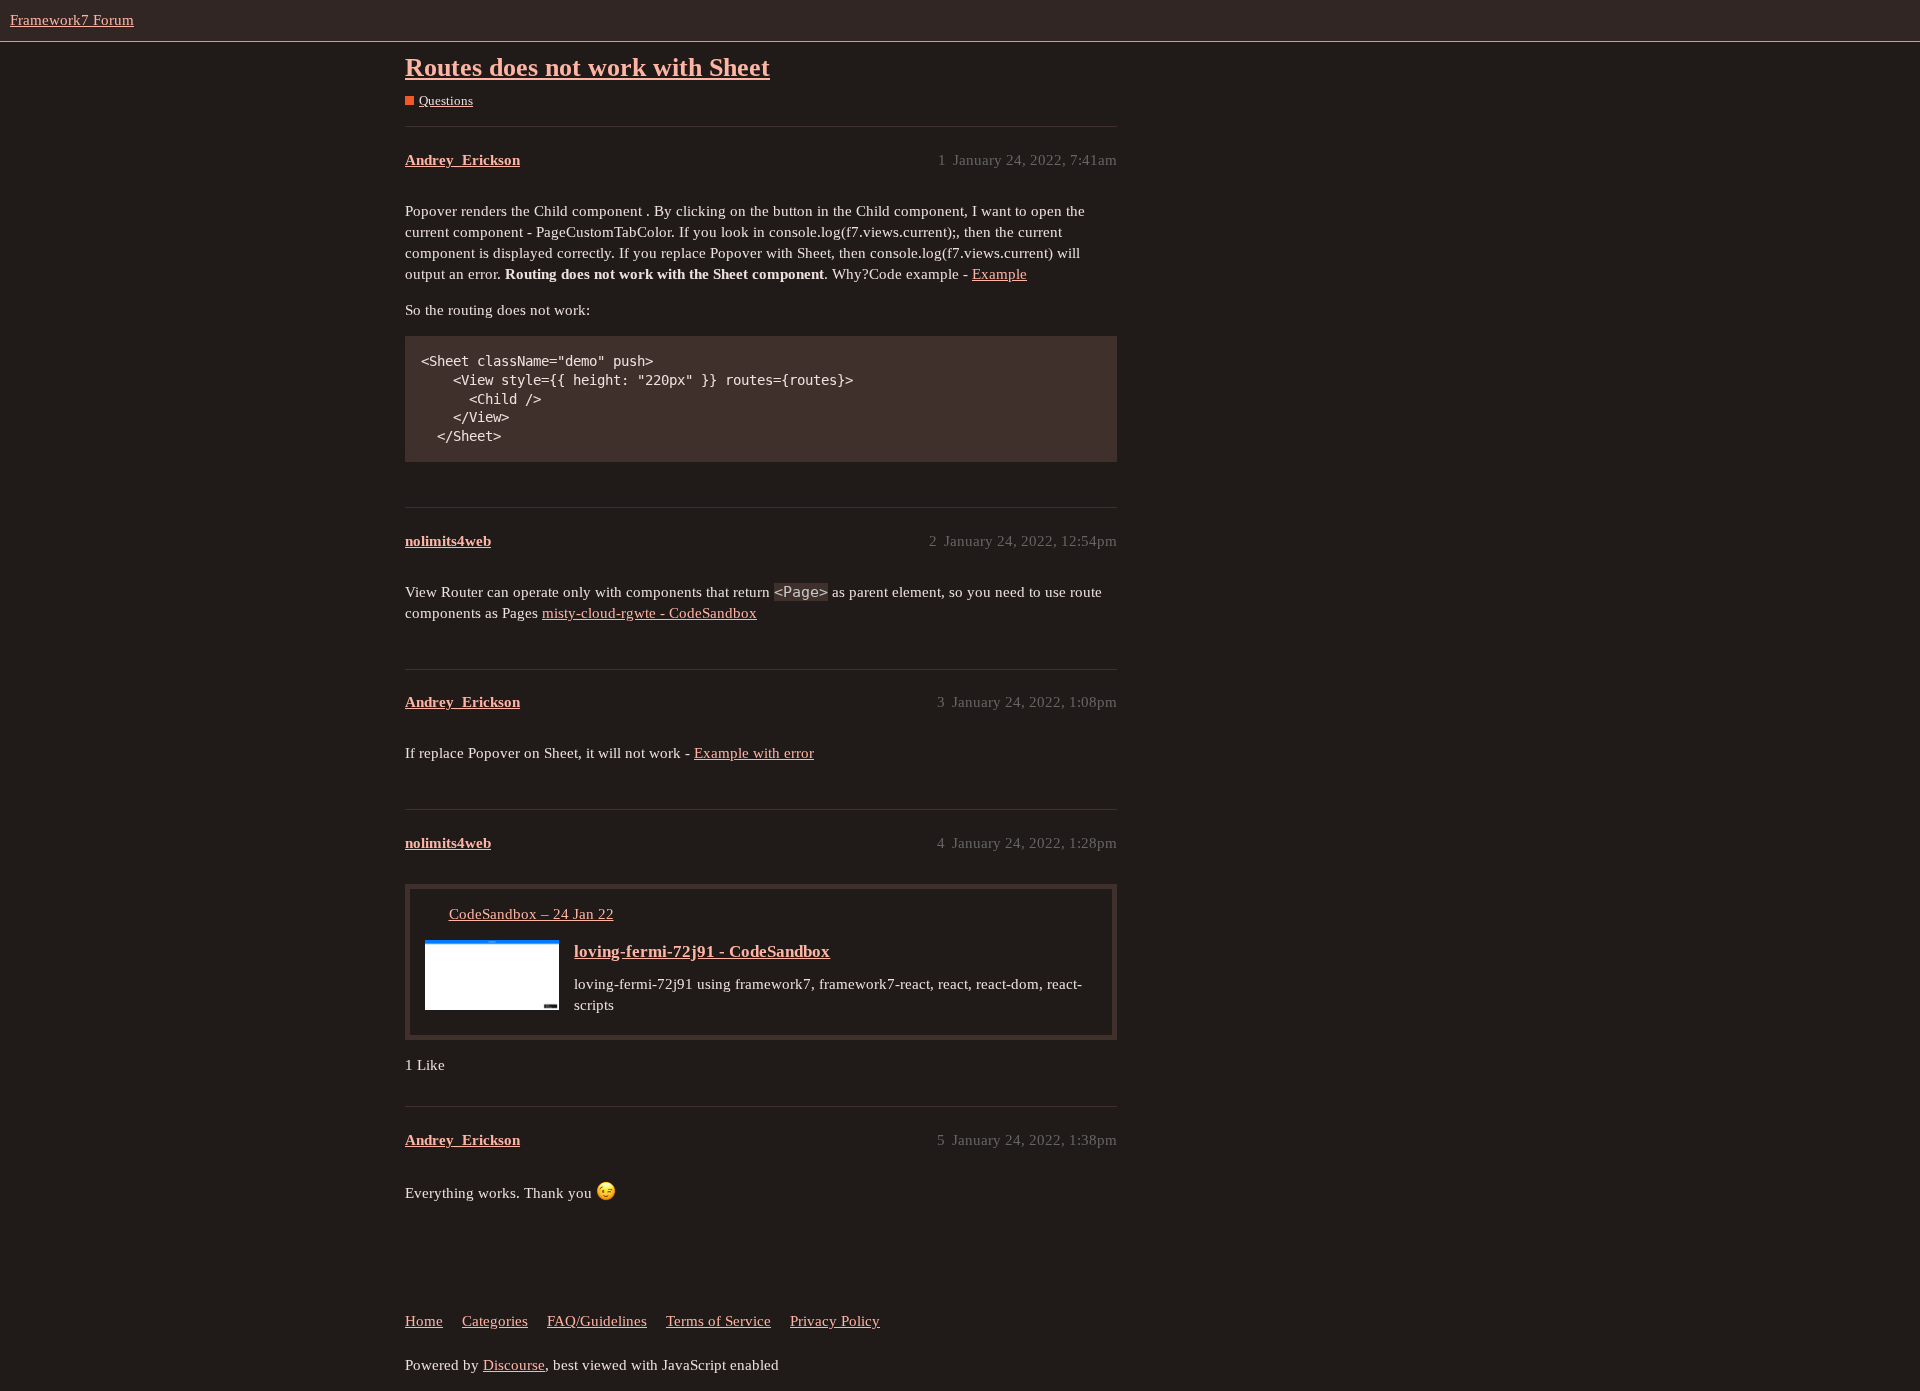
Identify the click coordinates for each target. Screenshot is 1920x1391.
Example (999, 274)
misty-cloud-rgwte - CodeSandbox (649, 613)
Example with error (754, 753)
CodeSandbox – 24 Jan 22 (531, 914)
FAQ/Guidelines (597, 1321)
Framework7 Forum (72, 20)
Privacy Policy (835, 1321)
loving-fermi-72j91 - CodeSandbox (702, 951)
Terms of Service (718, 1321)
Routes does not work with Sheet (587, 67)
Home (424, 1321)
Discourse (514, 1365)
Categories (495, 1321)
